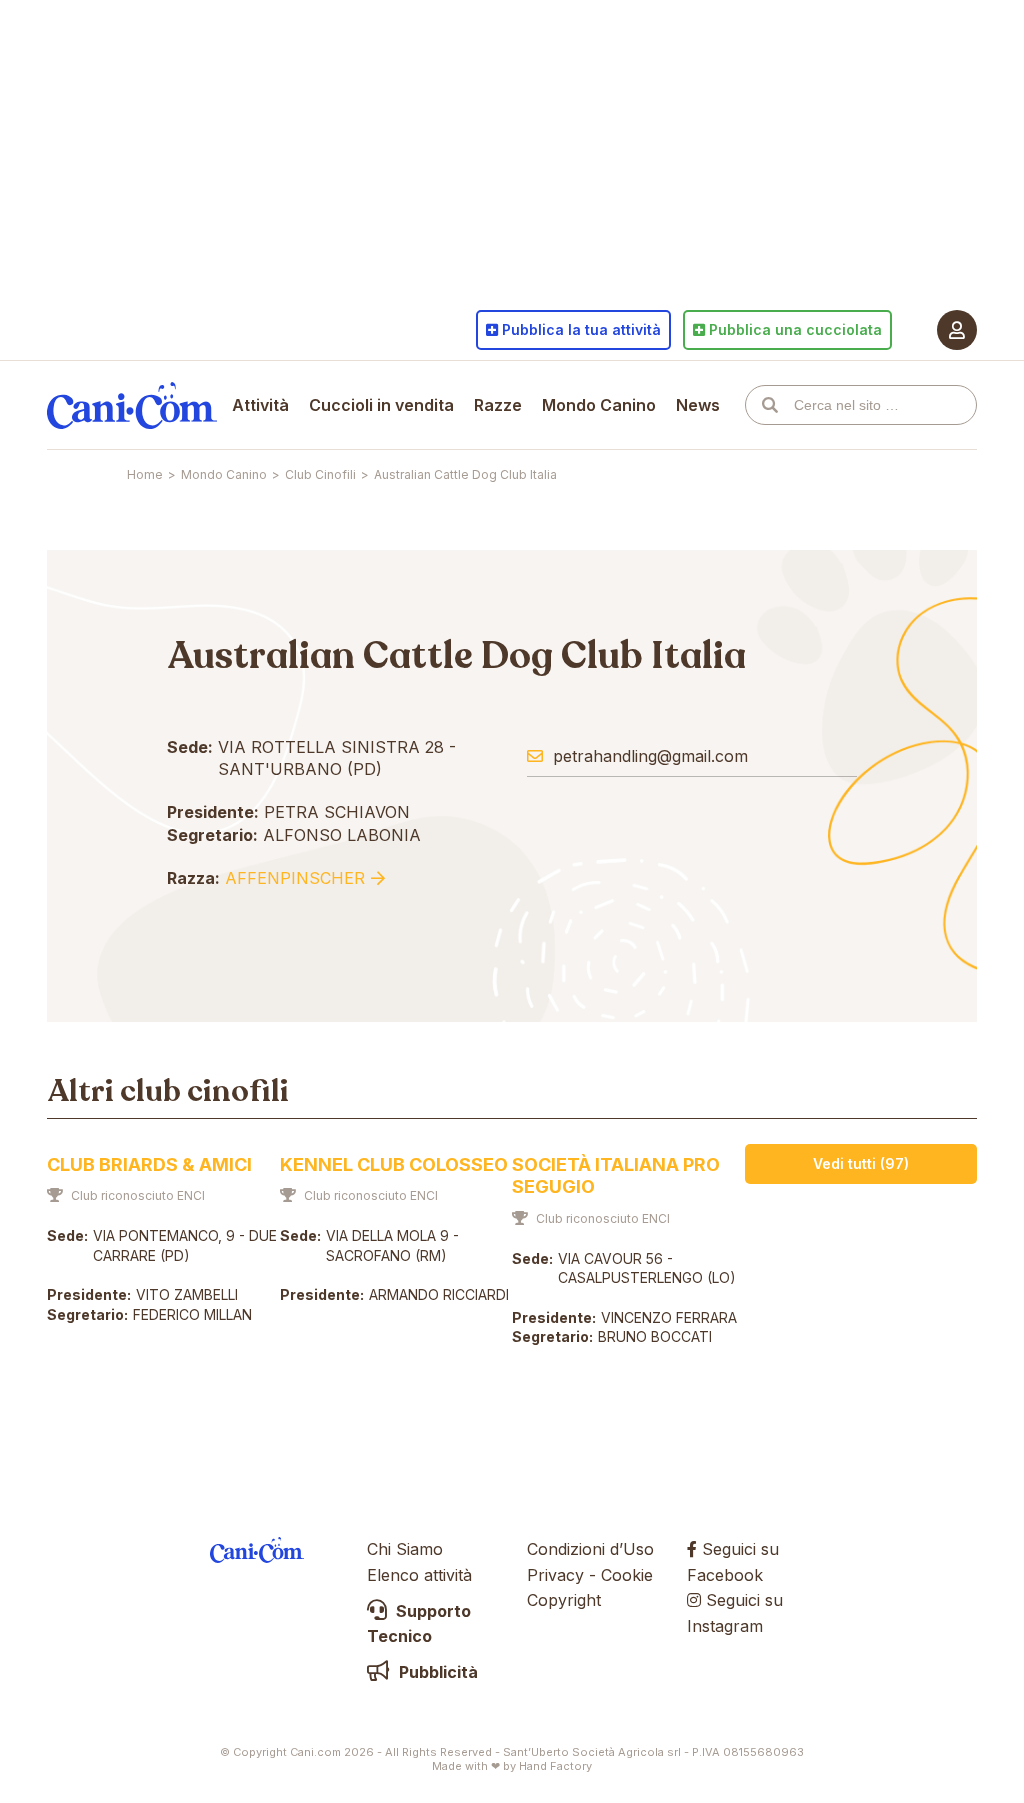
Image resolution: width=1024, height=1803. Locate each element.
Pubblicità (436, 1672)
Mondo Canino (599, 405)
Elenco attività (419, 1575)
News (698, 405)
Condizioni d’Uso (590, 1549)
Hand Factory (555, 1766)
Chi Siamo (405, 1549)
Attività (260, 405)
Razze (498, 405)
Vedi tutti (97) (861, 1163)
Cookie (627, 1575)
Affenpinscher (295, 878)
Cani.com (132, 405)
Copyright (564, 1600)
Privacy (555, 1575)
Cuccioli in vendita (381, 405)
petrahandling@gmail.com (650, 756)
